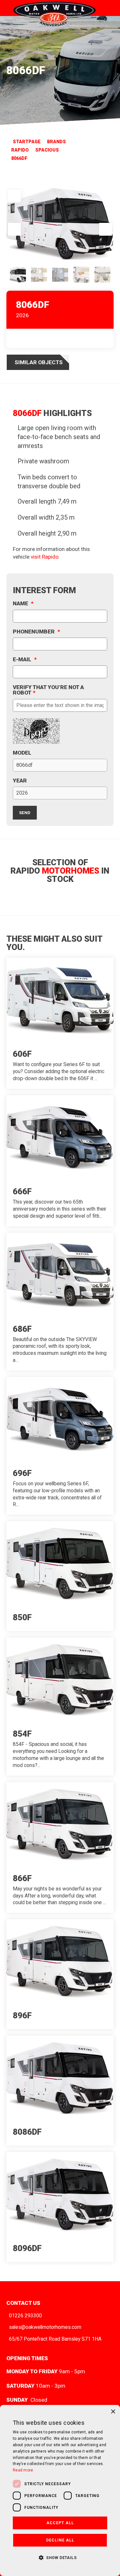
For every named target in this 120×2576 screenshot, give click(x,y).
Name (23, 604)
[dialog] (60, 2490)
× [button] (113, 2412)
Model (22, 753)
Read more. (24, 2470)
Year (20, 781)
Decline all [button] (60, 2540)
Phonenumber (36, 632)
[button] (60, 2557)
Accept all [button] (60, 2523)
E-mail (25, 660)
